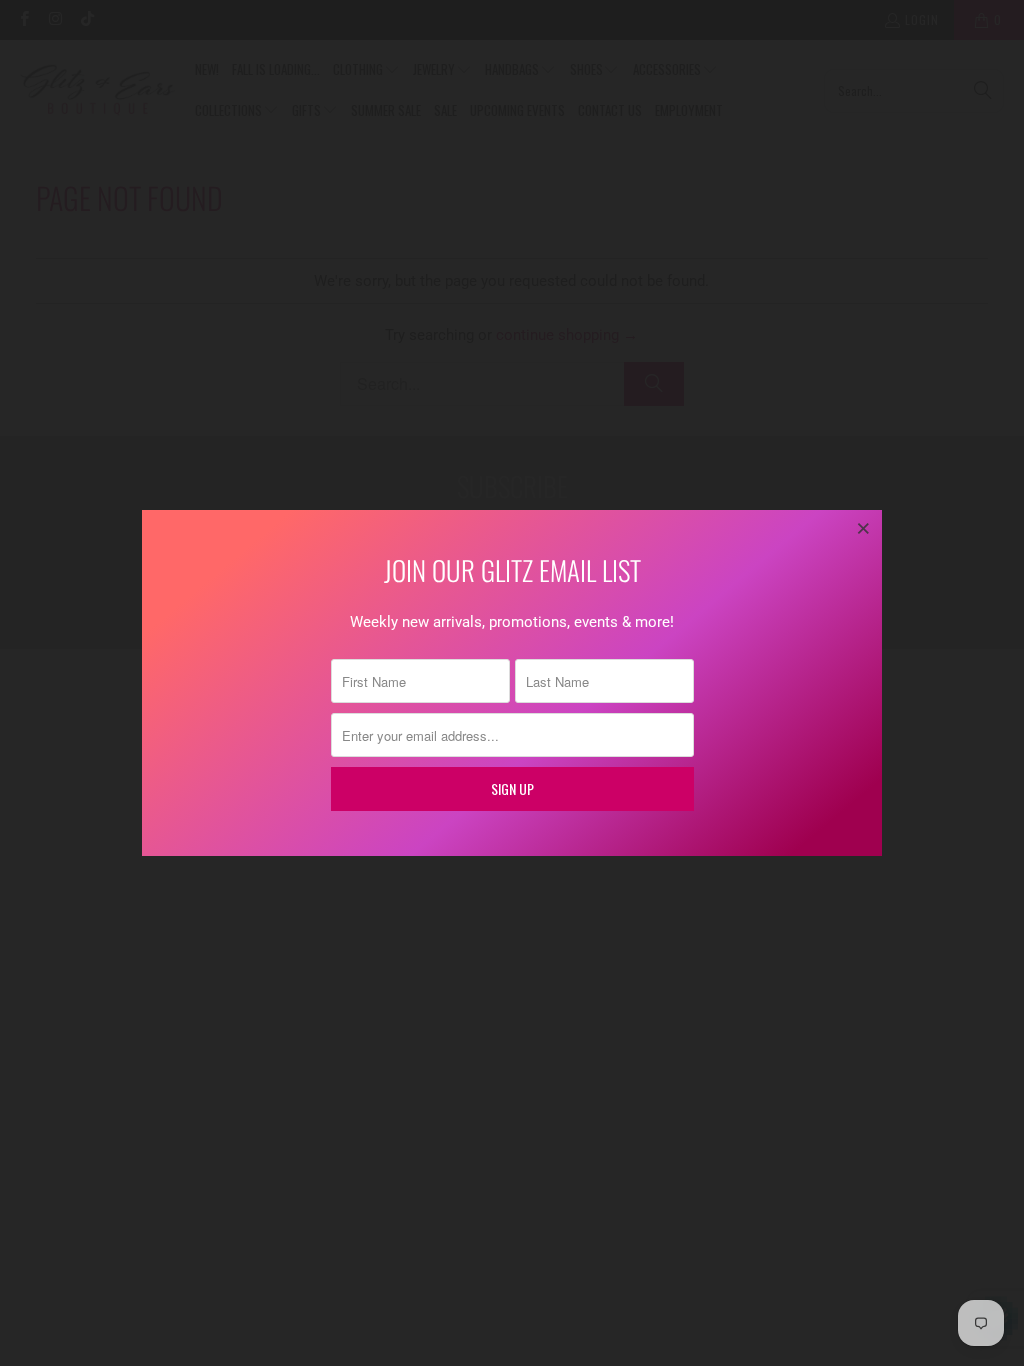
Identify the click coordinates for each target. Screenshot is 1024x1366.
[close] (864, 528)
